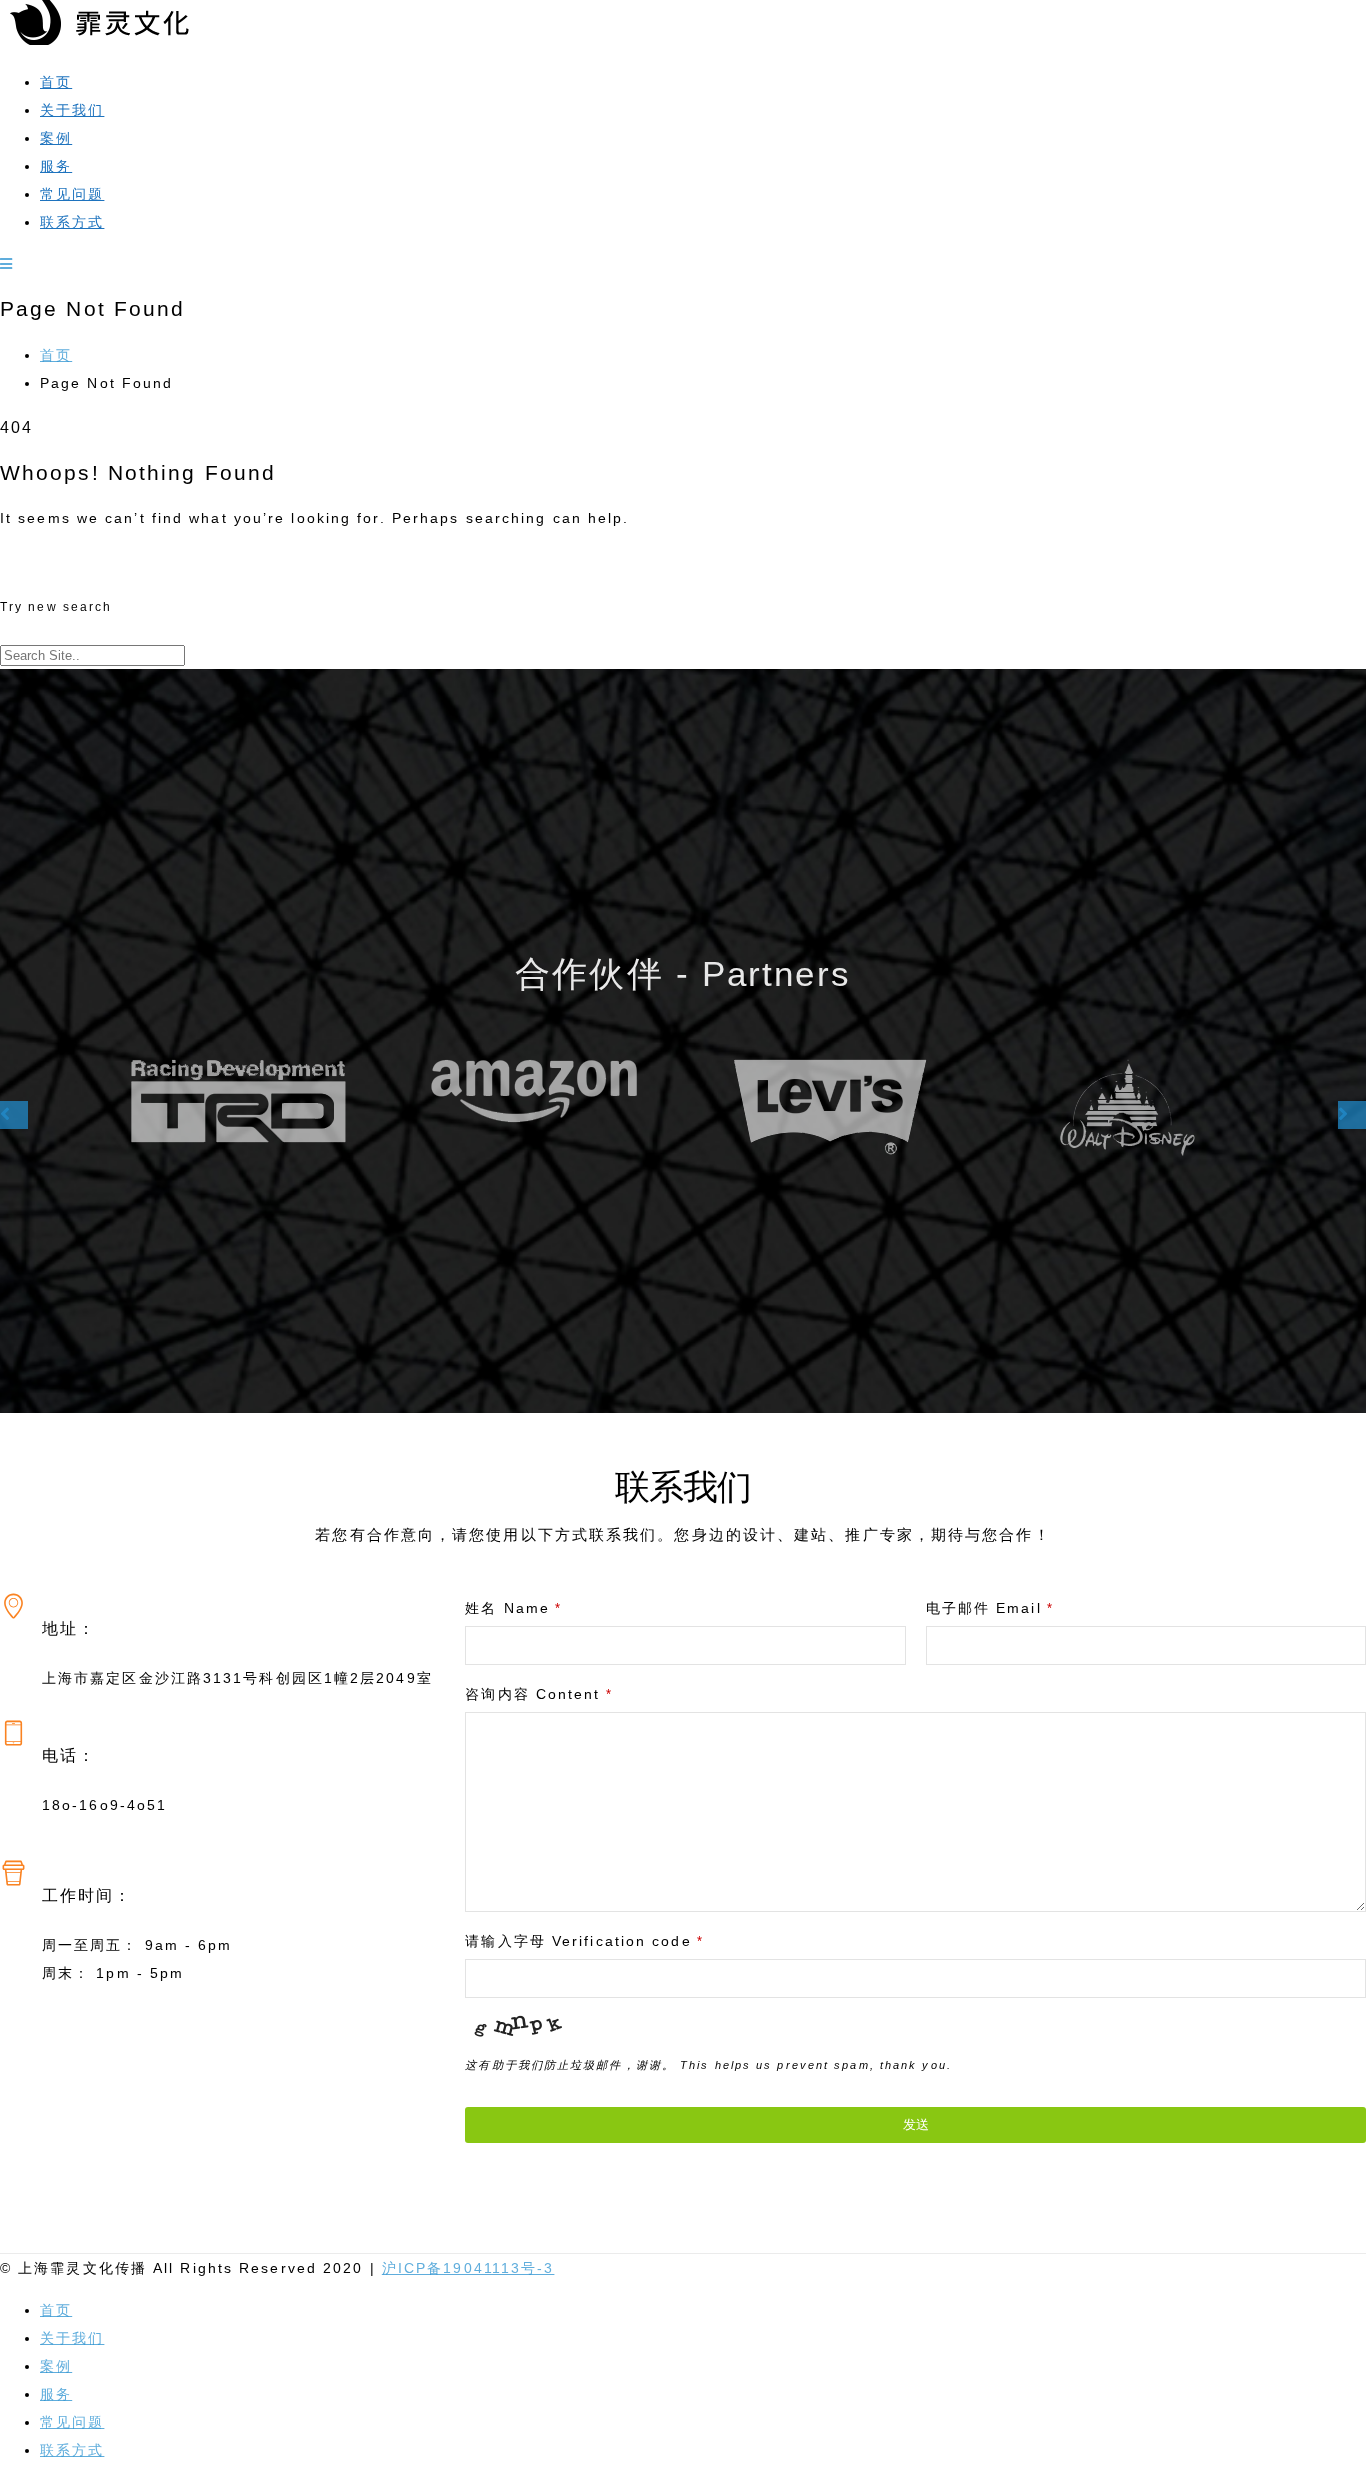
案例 (56, 138)
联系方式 (72, 222)
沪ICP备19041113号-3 (468, 2268)
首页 (56, 82)
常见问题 (72, 194)
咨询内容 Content (538, 1694)
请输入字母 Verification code (584, 1941)
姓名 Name (513, 1608)
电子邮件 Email (990, 1608)
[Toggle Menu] (7, 264)
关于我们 (72, 110)
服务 (56, 166)
